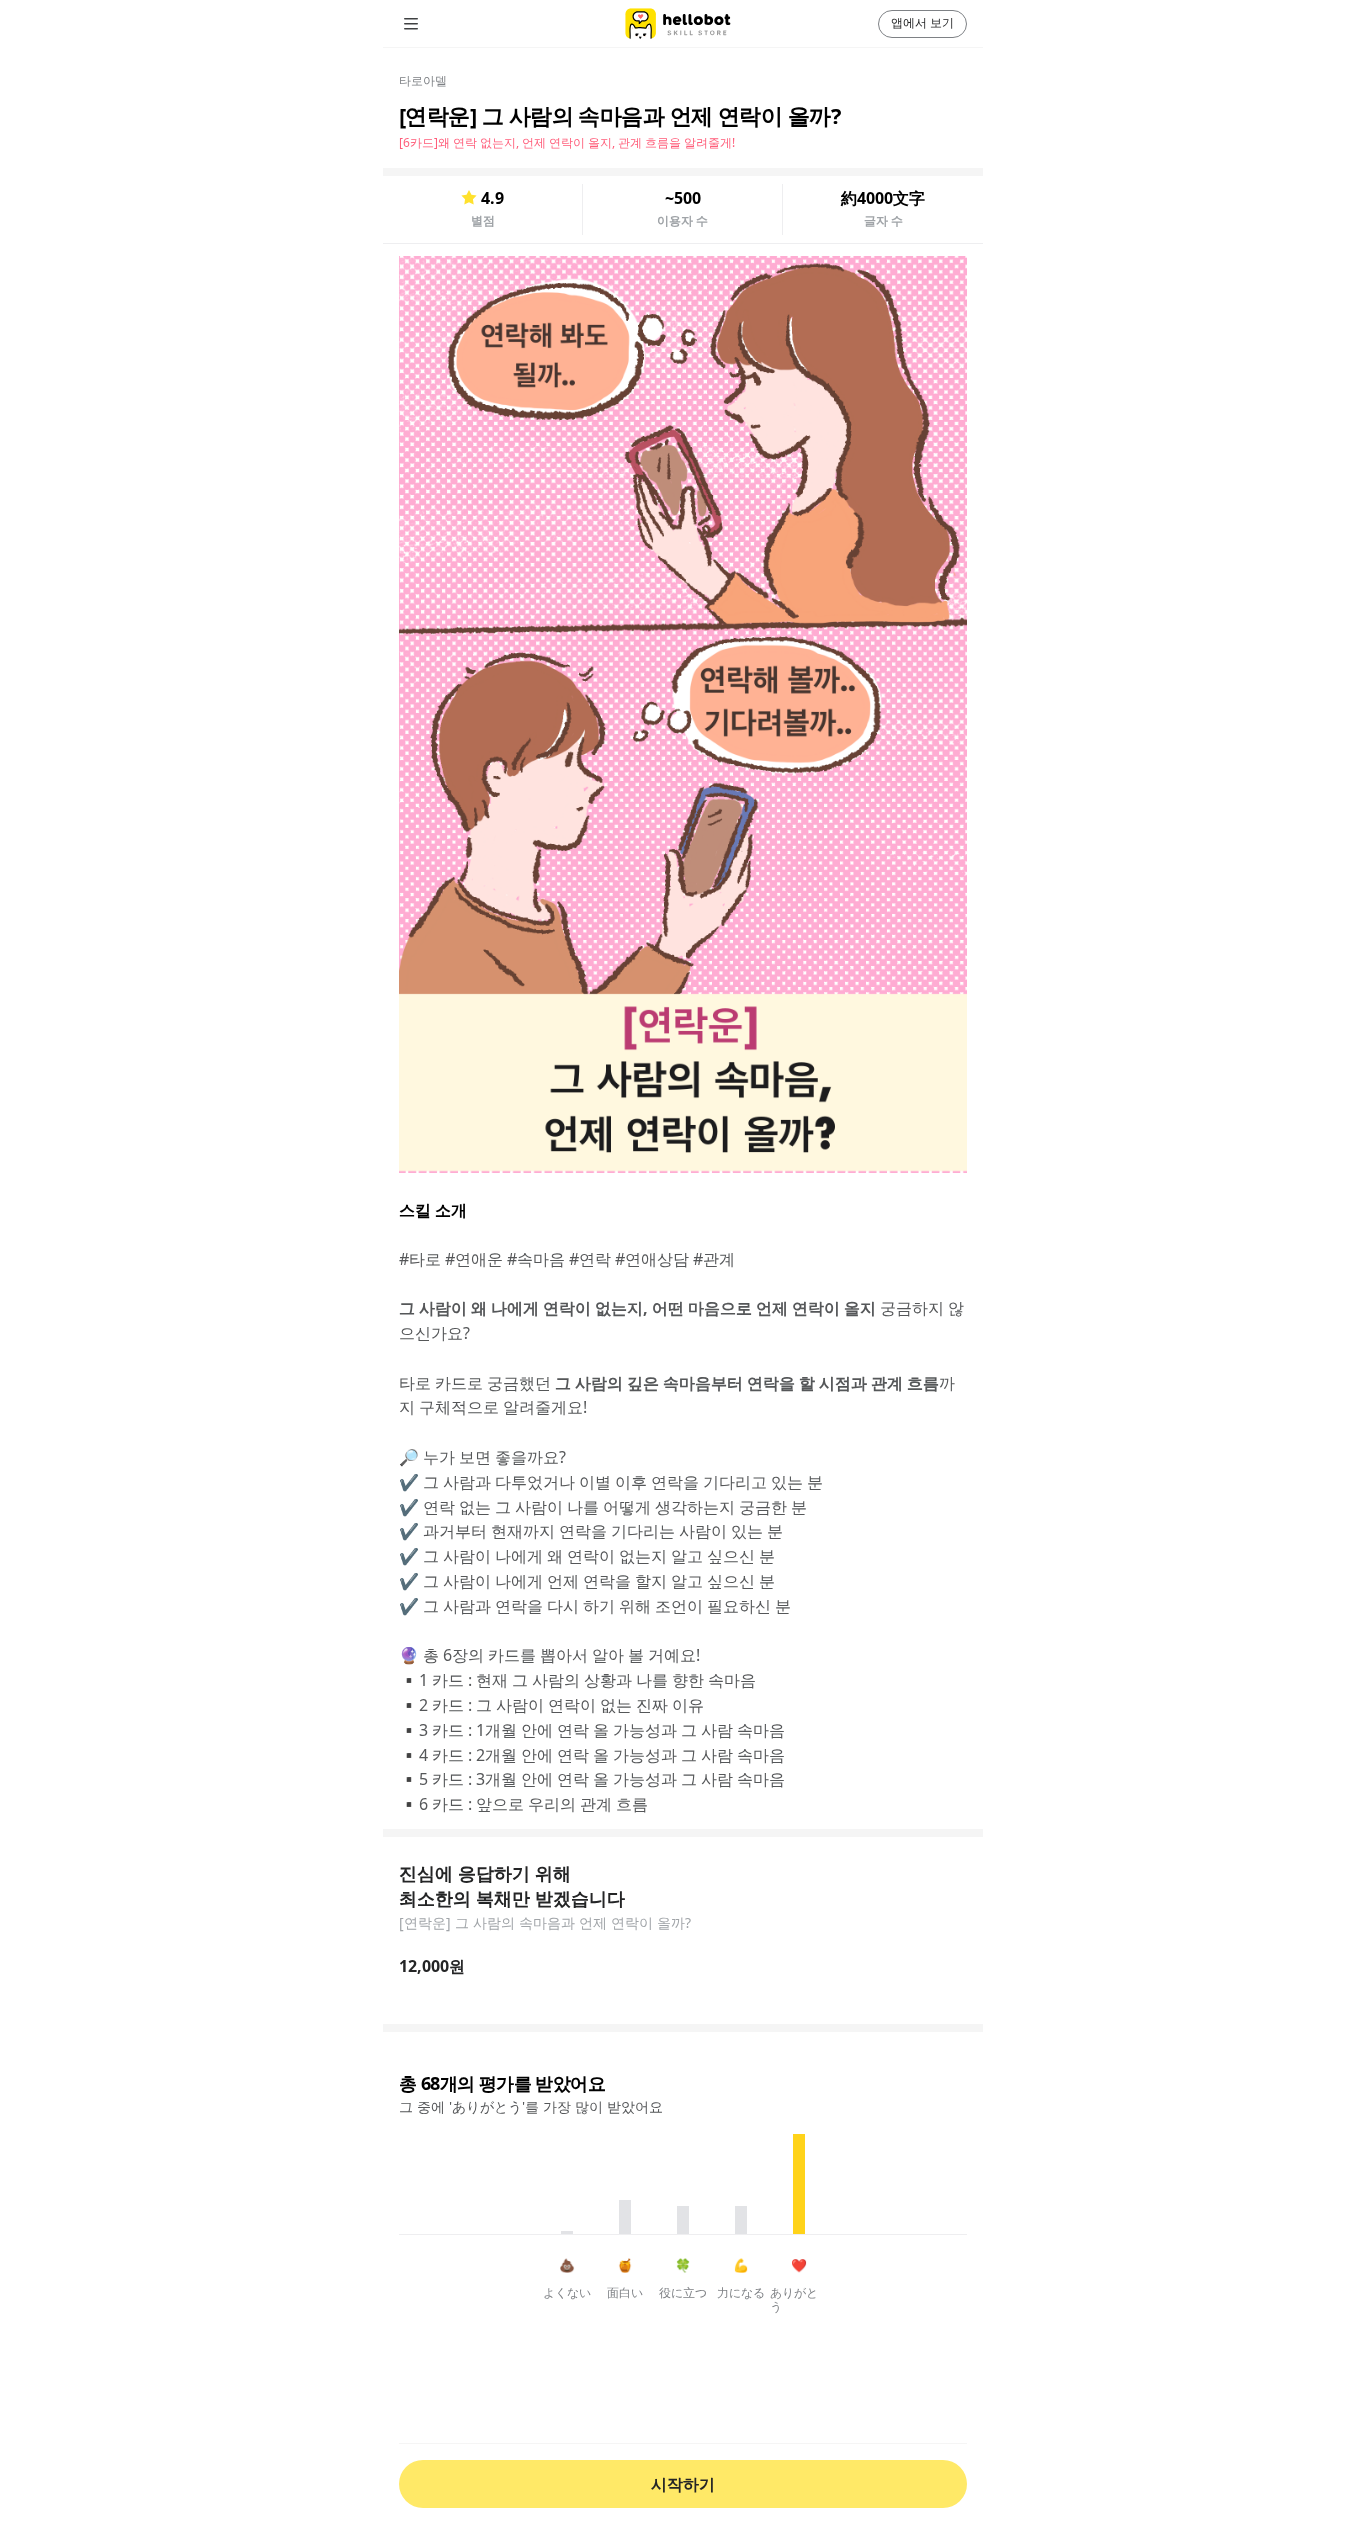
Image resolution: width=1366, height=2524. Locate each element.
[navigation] (439, 24)
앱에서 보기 (922, 22)
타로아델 (423, 80)
